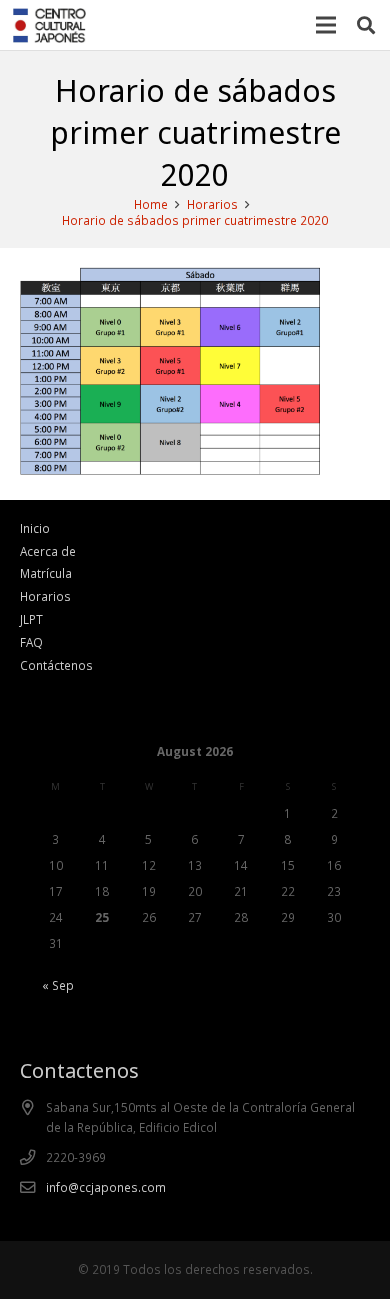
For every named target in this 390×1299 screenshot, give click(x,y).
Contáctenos (56, 665)
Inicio (35, 528)
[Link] (49, 25)
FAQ (31, 642)
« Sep (58, 985)
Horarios (45, 596)
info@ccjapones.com (106, 1187)
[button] (366, 25)
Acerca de (48, 551)
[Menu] (326, 25)
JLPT (31, 619)
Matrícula (46, 573)
